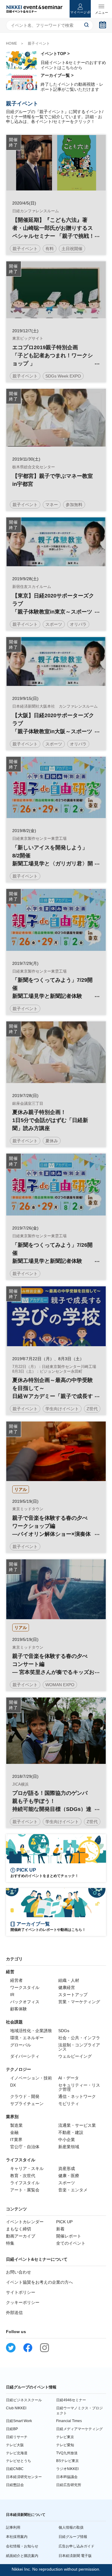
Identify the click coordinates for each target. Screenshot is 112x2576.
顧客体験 (19, 2009)
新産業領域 (69, 2147)
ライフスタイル (25, 2183)
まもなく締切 (19, 2229)
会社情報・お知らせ (22, 2546)
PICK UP (64, 2222)
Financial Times (69, 2421)
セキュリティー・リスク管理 (79, 2087)
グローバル (21, 2045)
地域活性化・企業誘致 (31, 2031)
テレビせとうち (19, 2461)
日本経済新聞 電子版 (75, 2556)
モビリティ (69, 2104)
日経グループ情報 (73, 2537)
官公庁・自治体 (25, 2147)
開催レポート (69, 2236)
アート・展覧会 (25, 2190)
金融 (14, 2132)
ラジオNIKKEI (67, 2469)
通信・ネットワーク (77, 2096)
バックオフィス (25, 2002)
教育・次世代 (23, 2176)
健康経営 (67, 1987)
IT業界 (16, 2140)
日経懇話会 (15, 2485)
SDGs (64, 2031)
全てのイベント (71, 2243)
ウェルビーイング (75, 2056)
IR (12, 1995)
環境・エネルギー (27, 2038)
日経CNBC (15, 2469)
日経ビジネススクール (24, 2400)
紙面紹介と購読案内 (22, 2556)
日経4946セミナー (71, 2400)
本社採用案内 (17, 2537)
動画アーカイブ (21, 2236)
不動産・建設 (71, 2132)
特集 (10, 2243)
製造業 (16, 2125)
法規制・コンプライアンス (79, 2047)
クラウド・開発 (25, 2096)
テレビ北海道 (17, 2453)
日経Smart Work (19, 2421)
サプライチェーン (27, 2104)
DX (13, 2085)
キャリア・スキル (27, 2168)
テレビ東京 (65, 2437)
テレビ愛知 (65, 2445)
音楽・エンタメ (73, 2190)
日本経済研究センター (24, 2477)
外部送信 (14, 2313)
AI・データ (69, 2078)
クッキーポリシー (23, 2302)
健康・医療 (69, 2176)
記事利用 (13, 2527)
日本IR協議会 (67, 2477)
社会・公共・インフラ (79, 2038)
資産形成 (67, 2168)
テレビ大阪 (15, 2445)
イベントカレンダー (25, 2222)
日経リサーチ (17, 2437)
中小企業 (67, 2140)
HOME (12, 43)
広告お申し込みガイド (76, 2546)
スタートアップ (73, 1995)
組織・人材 (69, 1980)
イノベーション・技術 (31, 2078)
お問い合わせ (19, 2272)
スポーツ (67, 2183)
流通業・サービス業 (77, 2125)
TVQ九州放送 (67, 2453)
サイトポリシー (21, 2292)
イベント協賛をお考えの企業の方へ (39, 2282)
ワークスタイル (25, 1987)
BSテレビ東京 (67, 2461)
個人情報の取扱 (71, 2527)
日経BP (12, 2429)
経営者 (16, 1980)
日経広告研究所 (69, 2485)
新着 (60, 2229)
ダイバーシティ (25, 2056)
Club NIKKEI (16, 2408)
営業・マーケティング (79, 2002)
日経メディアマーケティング (79, 2429)
